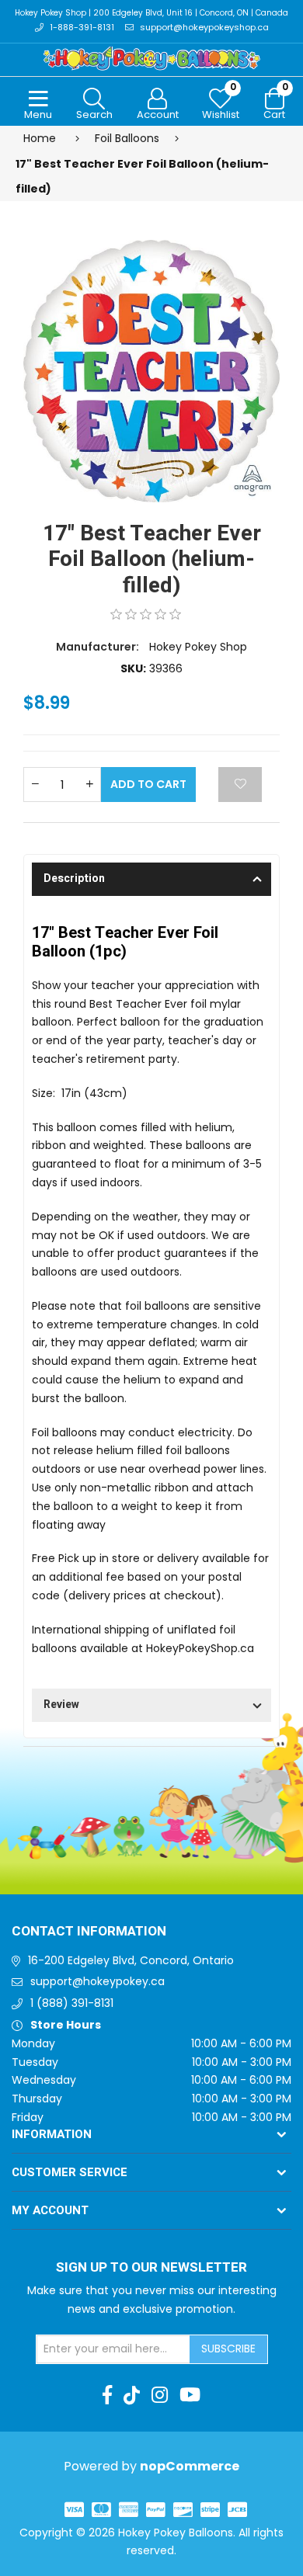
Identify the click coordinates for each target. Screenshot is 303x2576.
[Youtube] (190, 2395)
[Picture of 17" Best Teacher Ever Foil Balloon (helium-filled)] (151, 370)
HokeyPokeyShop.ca (200, 1648)
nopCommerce (190, 2466)
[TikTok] (132, 2395)
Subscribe (228, 2349)
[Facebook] (107, 2395)
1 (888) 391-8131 (72, 2003)
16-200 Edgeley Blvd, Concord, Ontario (131, 1960)
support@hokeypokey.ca (98, 1981)
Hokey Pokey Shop (198, 647)
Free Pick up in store (86, 1558)
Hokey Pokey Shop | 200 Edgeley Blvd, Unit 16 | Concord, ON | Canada (151, 13)
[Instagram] (160, 2395)
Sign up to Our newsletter (151, 2268)
